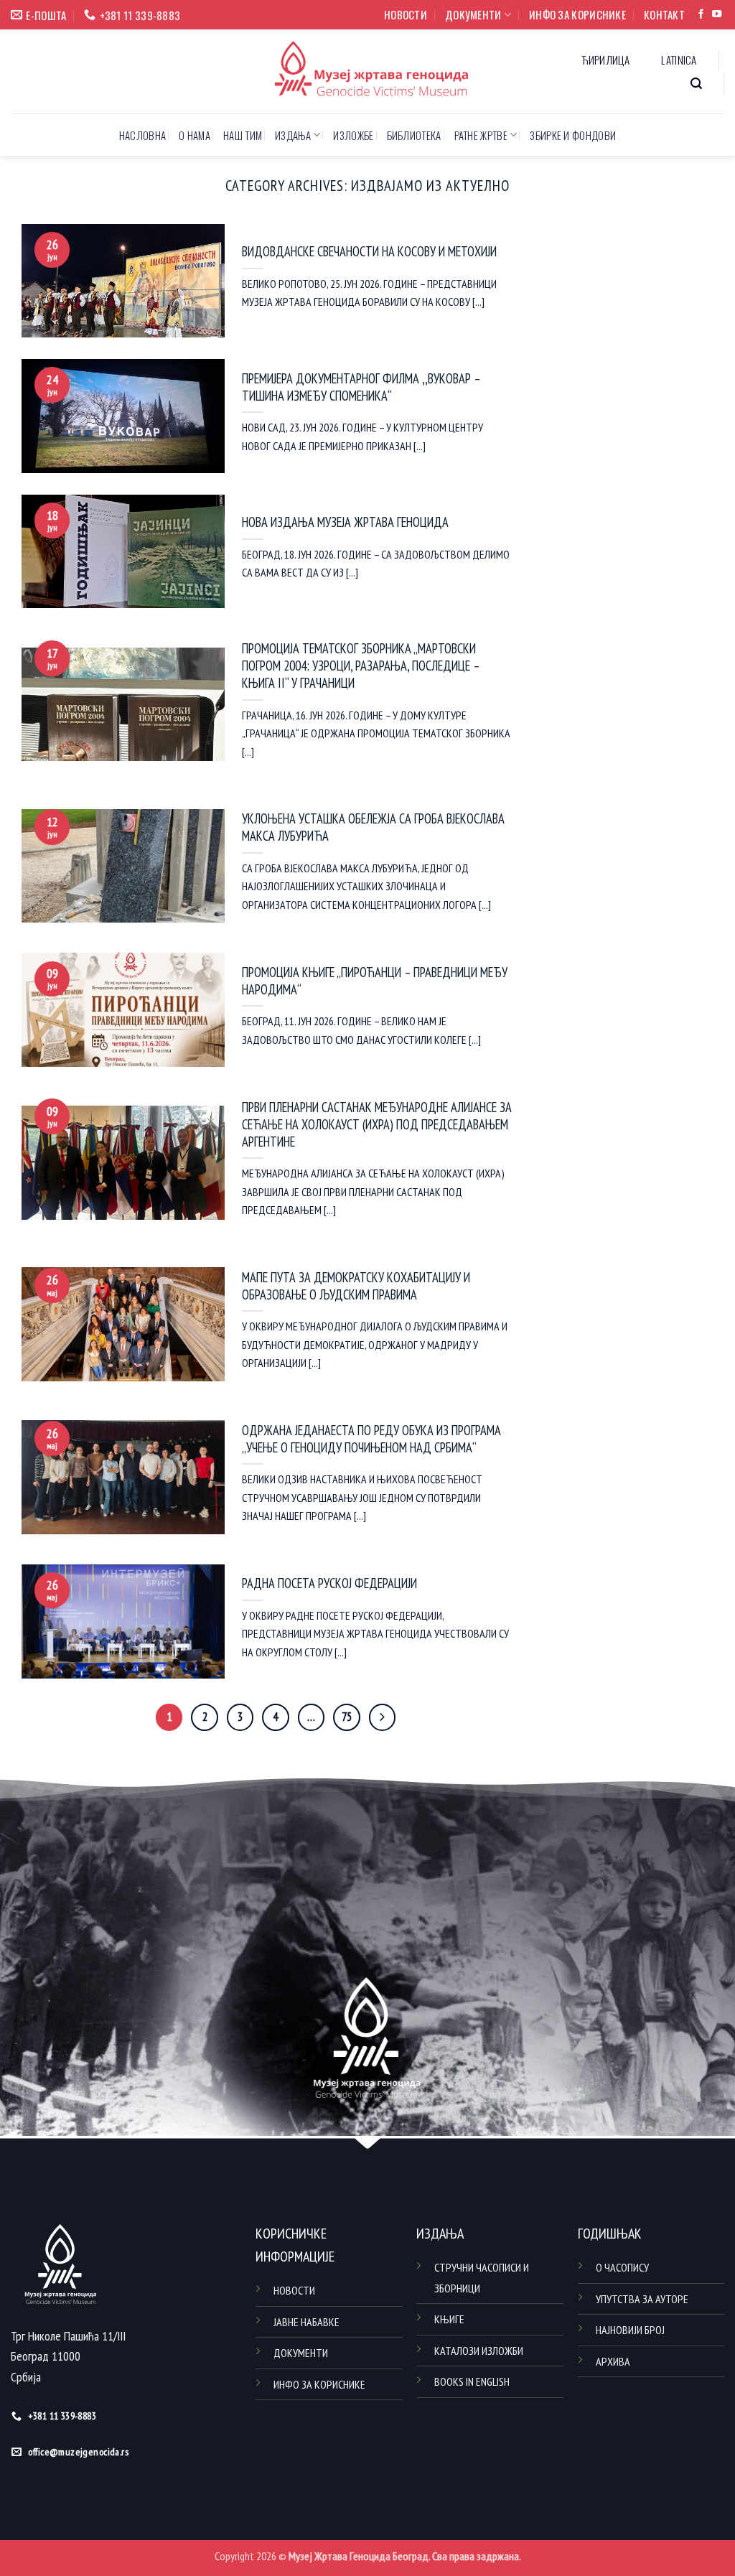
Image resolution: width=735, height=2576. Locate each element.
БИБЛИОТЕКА (414, 135)
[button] (697, 84)
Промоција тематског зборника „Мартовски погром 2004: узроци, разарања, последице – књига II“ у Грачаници (361, 666)
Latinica (679, 60)
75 (347, 1717)
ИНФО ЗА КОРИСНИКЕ (577, 14)
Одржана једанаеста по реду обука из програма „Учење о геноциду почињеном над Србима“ (371, 1439)
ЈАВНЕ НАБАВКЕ (306, 2322)
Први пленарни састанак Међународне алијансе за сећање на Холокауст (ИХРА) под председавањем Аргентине (377, 1125)
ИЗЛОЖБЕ (353, 135)
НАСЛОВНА (142, 135)
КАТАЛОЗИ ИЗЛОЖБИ (479, 2351)
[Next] (382, 1717)
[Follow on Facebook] (701, 15)
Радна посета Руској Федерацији (329, 1583)
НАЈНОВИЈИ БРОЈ (630, 2330)
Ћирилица (605, 60)
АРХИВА (613, 2361)
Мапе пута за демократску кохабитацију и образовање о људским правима (356, 1286)
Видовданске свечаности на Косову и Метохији (369, 252)
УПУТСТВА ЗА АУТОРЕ (642, 2299)
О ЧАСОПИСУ (622, 2267)
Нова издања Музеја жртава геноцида (345, 522)
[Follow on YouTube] (717, 15)
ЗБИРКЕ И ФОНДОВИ (573, 135)
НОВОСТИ (406, 14)
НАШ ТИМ (243, 135)
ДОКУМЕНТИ (473, 14)
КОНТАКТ (664, 14)
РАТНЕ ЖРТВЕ (481, 135)
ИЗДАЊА (293, 135)
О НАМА (195, 135)
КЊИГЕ (449, 2319)
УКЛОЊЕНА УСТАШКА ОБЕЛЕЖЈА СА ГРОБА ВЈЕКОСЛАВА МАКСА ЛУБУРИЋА (373, 827)
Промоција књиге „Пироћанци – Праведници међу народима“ (375, 981)
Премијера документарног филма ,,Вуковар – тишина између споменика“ (361, 387)
